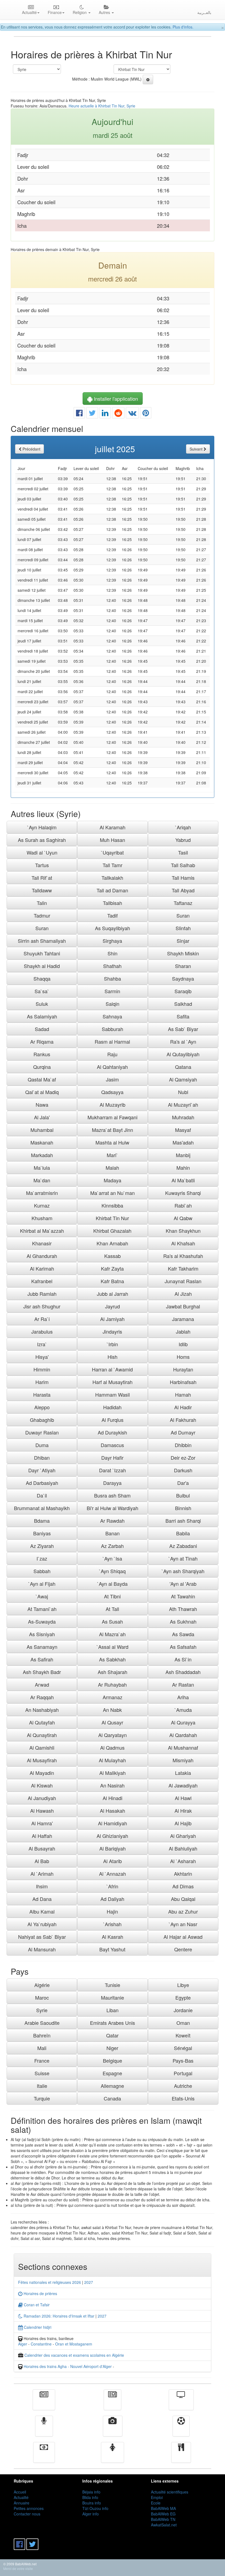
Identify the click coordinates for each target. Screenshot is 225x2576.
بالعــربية (204, 12)
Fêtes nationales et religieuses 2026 (50, 2282)
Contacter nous (27, 2514)
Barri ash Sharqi (183, 1521)
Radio (44, 2430)
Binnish (183, 1508)
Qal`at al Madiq (42, 1092)
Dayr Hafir (112, 1458)
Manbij (183, 1155)
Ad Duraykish (112, 1432)
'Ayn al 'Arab (183, 1584)
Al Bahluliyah (183, 1848)
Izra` (42, 1344)
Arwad (42, 1684)
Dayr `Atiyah (42, 1470)
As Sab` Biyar (183, 1029)
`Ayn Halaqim (42, 827)
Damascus (112, 1445)
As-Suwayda (42, 1621)
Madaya (113, 1180)
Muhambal (42, 1130)
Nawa (42, 1105)
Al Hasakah (113, 1811)
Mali (42, 2048)
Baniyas (42, 1533)
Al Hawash (42, 1811)
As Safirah (42, 1659)
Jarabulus (42, 1331)
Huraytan (183, 1369)
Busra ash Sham (112, 1495)
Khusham (42, 1218)
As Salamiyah (42, 1016)
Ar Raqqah (42, 1697)
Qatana (183, 1067)
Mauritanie (113, 1997)
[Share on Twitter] (92, 414)
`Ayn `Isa (112, 1558)
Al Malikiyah (113, 1773)
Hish (113, 1357)
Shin (113, 953)
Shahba (113, 978)
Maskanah (42, 1142)
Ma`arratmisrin (42, 1193)
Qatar (112, 2035)
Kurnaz (42, 1205)
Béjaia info (91, 2492)
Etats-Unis (183, 2098)
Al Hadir (183, 1407)
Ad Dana (42, 1899)
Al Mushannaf (183, 1747)
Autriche (183, 2086)
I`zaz (42, 1558)
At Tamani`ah (42, 1609)
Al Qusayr (112, 1722)
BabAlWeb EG (163, 2514)
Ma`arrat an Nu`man (113, 1193)
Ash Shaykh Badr (42, 1672)
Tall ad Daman (112, 890)
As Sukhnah (183, 1621)
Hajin (112, 1911)
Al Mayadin (42, 1773)
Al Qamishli (42, 1747)
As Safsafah (183, 1647)
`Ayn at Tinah (183, 1558)
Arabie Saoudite (42, 2023)
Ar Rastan (183, 1684)
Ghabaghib (42, 1420)
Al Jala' (42, 1117)
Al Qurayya (183, 1722)
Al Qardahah (183, 1735)
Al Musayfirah (42, 1760)
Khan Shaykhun (183, 1231)
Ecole (156, 2503)
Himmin (42, 1369)
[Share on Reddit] (118, 414)
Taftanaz (183, 903)
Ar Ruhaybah (112, 1684)
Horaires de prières (40, 2293)
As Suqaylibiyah (113, 928)
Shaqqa (42, 978)
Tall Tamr (113, 865)
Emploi (157, 2497)
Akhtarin (183, 1874)
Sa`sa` (42, 991)
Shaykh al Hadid (42, 966)
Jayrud (113, 1306)
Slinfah (183, 928)
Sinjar (183, 941)
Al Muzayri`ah (183, 1105)
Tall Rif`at (42, 878)
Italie (42, 2086)
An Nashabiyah (42, 1710)
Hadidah (112, 1407)
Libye (183, 1985)
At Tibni (112, 1596)
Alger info (91, 2514)
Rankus (42, 1054)
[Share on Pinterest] (146, 414)
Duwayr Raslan (42, 1432)
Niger (112, 2048)
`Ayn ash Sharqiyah (183, 1571)
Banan (113, 1533)
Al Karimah (42, 1268)
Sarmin (112, 991)
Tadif (113, 915)
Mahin (183, 1168)
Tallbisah (113, 903)
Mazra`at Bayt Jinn (113, 1130)
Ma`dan (42, 1180)
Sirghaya (112, 941)
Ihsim (42, 1886)
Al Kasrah (113, 1937)
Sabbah (42, 1571)
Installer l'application (115, 399)
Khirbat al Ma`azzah (42, 1231)
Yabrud (183, 840)
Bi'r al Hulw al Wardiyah (113, 1508)
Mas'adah (183, 1142)
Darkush (183, 1470)
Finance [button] (55, 12)
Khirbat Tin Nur (112, 1218)
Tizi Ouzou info (95, 2508)
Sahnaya (112, 1016)
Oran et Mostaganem (74, 2344)
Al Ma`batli (183, 1180)
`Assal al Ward (113, 1647)
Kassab (113, 1256)
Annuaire (22, 2503)
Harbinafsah (183, 1382)
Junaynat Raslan (183, 1281)
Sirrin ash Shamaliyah (42, 941)
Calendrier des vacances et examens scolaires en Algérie (74, 2355)
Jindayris (112, 1331)
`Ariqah (183, 827)
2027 (89, 2282)
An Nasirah (112, 1785)
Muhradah (183, 1117)
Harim (42, 1382)
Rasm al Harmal (112, 1041)
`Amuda (183, 1710)
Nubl (183, 1092)
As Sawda (183, 1634)
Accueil (20, 2492)
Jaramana (183, 1319)
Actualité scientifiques (170, 2492)
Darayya (112, 1483)
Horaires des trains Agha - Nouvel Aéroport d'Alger (68, 2366)
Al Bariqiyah (113, 1848)
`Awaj (42, 1596)
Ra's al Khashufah (183, 1256)
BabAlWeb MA (163, 2508)
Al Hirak (183, 1811)
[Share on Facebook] (79, 414)
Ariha (183, 1697)
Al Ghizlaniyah (112, 1836)
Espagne (112, 2073)
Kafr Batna (112, 1281)
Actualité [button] (29, 12)
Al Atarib (113, 1861)
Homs (183, 1357)
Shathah (112, 966)
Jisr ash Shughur (42, 1306)
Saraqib (183, 991)
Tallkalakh (112, 878)
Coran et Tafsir (36, 2305)
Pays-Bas (183, 2060)
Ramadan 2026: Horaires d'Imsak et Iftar (58, 2316)
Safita (183, 1016)
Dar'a (183, 1483)
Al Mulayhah (112, 1760)
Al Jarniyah (112, 1319)
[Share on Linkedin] (105, 414)
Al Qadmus (112, 1747)
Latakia (183, 1773)
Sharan (183, 966)
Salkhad (183, 1004)
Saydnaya (183, 978)
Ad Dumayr (183, 1432)
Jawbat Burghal (183, 1306)
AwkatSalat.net (164, 2525)
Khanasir (42, 1243)
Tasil (183, 852)
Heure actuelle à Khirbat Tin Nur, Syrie (102, 106)
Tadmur (42, 915)
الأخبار (113, 2404)
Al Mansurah (42, 1949)
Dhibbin (183, 1445)
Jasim (112, 1079)
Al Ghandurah (42, 1256)
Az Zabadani (183, 1546)
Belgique (113, 2060)
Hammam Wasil (113, 1394)
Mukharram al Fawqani (113, 1117)
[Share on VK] (132, 414)
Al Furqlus (113, 1420)
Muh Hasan (113, 840)
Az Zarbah (112, 1546)
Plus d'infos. (183, 27)
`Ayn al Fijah (42, 1584)
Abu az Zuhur (183, 1911)
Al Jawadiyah (183, 1785)
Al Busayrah (42, 1848)
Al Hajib (183, 1823)
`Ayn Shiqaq (112, 1571)
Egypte (183, 1997)
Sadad (42, 1029)
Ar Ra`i (42, 1319)
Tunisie (113, 1985)
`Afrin (112, 1886)
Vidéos (113, 2430)
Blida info (90, 2497)
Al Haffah (42, 1836)
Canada (112, 2098)
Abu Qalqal (183, 1899)
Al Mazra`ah (112, 1634)
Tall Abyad (183, 890)
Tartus (42, 865)
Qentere (183, 1949)
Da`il (42, 1495)
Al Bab (42, 1861)
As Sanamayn (42, 1647)
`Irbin (112, 1344)
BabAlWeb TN (163, 2519)
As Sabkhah (112, 1659)
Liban (113, 2010)
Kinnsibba (112, 1205)
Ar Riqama (42, 1041)
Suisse (42, 2073)
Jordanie (183, 2010)
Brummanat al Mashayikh (42, 1508)
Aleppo (42, 1407)
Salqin (113, 1004)
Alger (23, 2344)
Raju (112, 1054)
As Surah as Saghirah (42, 840)
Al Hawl (183, 1798)
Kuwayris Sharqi (183, 1193)
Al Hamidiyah (113, 1823)
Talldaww (42, 890)
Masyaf (183, 1130)
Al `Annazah (113, 1874)
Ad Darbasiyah (42, 1483)
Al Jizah (183, 1294)
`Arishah (112, 1924)
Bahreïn (42, 2035)
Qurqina (42, 1067)
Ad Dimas (183, 1886)
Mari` (112, 1155)
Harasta (42, 1394)
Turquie (42, 2098)
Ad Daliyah (112, 1899)
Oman (183, 2023)
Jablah (183, 1331)
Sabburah (113, 1029)
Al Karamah (113, 827)
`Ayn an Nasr (183, 1924)
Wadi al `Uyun (42, 852)
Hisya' (42, 1357)
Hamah (183, 1394)
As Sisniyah (42, 1634)
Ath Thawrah (183, 1609)
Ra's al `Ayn (183, 1041)
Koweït (183, 2035)
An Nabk (112, 1710)
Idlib (183, 1344)
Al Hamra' (42, 1823)
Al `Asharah (183, 1861)
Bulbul (183, 1495)
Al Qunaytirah (42, 1735)
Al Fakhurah (183, 1420)
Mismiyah (183, 1760)
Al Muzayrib (113, 1105)
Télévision (181, 2404)
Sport (181, 2430)
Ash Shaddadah (183, 1672)
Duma (42, 1445)
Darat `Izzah (113, 1470)
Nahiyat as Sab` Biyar (42, 1937)
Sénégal (183, 2048)
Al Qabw (183, 1218)
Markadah (42, 1155)
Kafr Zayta (112, 1268)
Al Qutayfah (42, 1722)
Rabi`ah (183, 1205)
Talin (42, 903)
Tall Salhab (183, 865)
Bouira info (92, 2503)
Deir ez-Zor (183, 1458)
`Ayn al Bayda (112, 1584)
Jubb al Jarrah (113, 1294)
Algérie (42, 1985)
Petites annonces (29, 2508)
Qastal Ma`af (42, 1079)
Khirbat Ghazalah (112, 1231)
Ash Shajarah (113, 1672)
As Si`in (183, 1659)
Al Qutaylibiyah (183, 1054)
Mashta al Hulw (112, 1142)
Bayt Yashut (112, 1949)
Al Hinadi (113, 1798)
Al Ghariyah (183, 1836)
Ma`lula (42, 1168)
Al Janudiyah (42, 1798)
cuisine (181, 2456)
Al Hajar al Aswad (183, 1937)
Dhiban (42, 1458)
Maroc (42, 1997)
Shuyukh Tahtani (42, 953)
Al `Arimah (42, 1874)
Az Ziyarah (42, 1546)
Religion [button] (80, 12)
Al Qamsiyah (183, 1079)
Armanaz (113, 1697)
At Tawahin (183, 1596)
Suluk (42, 1004)
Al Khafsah (183, 1243)
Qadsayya (112, 1092)
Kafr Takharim (183, 1268)
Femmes (113, 2456)
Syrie (42, 2010)
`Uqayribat (112, 852)
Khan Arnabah (112, 1243)
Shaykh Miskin (183, 953)
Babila (183, 1533)
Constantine (41, 2344)
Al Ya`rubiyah (42, 1924)
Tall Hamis (183, 878)
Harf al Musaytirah (113, 1382)
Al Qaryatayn (113, 1735)
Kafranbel (42, 1281)
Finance (44, 2456)
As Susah (112, 1621)
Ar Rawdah (112, 1521)
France (42, 2060)
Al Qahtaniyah (112, 1067)
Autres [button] (105, 12)
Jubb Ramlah (42, 1294)
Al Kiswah (42, 1785)
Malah (112, 1168)
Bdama (42, 1521)
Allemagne (112, 2086)
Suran (183, 915)
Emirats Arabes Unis (113, 2023)
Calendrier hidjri (37, 2327)
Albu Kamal (42, 1911)
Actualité (44, 2404)
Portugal (183, 2073)
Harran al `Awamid (112, 1369)
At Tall (112, 1609)
